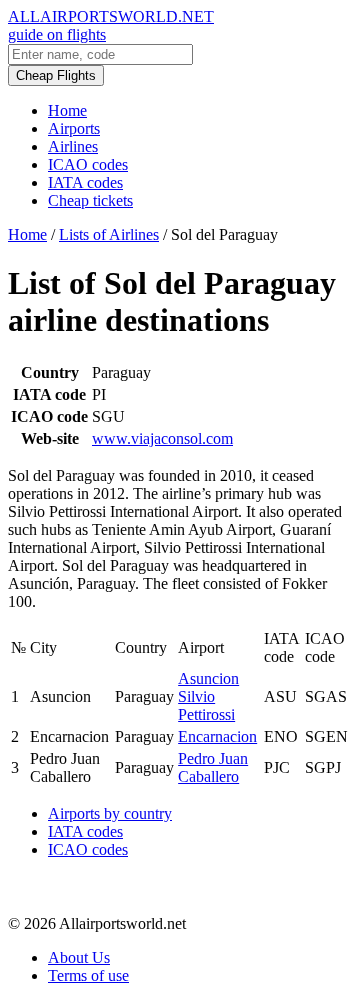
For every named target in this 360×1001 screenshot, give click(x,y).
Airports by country (110, 813)
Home (67, 110)
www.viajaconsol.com (162, 438)
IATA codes (85, 182)
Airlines (73, 146)
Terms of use (88, 975)
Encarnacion (217, 736)
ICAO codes (88, 164)
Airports (74, 128)
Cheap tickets (90, 200)
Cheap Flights (56, 75)
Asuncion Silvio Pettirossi (208, 696)
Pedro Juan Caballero (213, 767)
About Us (79, 957)
